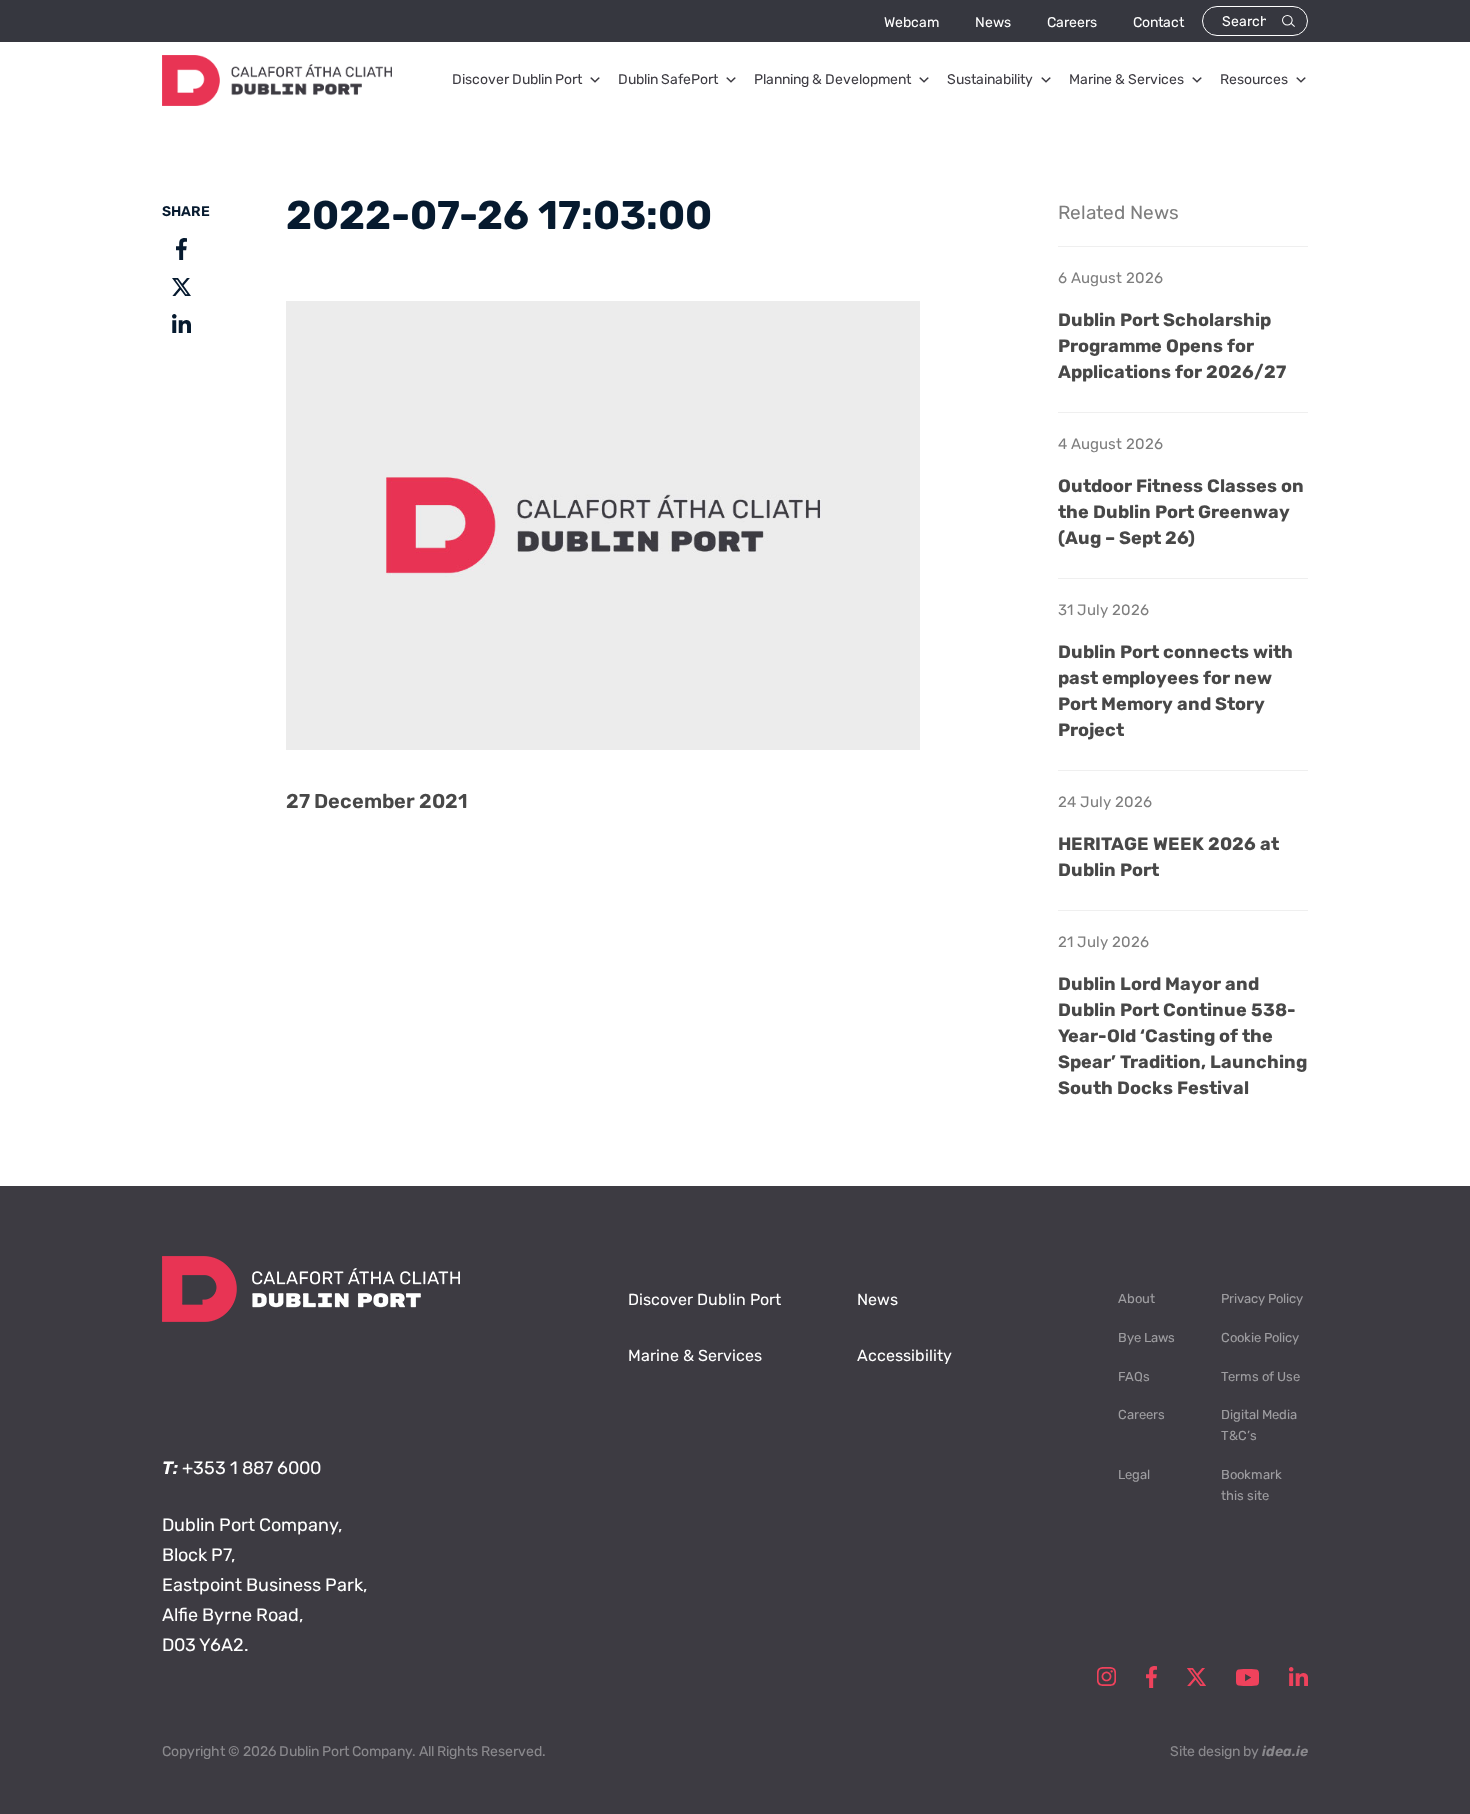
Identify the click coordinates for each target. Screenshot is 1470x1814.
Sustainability (990, 79)
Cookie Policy (1260, 1337)
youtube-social (1247, 1677)
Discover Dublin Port (517, 79)
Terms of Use (1260, 1376)
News (993, 22)
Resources (1254, 79)
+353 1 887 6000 (251, 1468)
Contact (1158, 22)
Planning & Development (832, 79)
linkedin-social (1298, 1677)
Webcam (911, 22)
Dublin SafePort (668, 79)
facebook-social (1151, 1677)
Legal (1134, 1474)
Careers (1072, 22)
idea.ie (1285, 1751)
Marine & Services (1126, 79)
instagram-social (1106, 1677)
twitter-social (1196, 1677)
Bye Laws (1146, 1337)
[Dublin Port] (277, 100)
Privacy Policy (1262, 1298)
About (1136, 1298)
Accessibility (904, 1355)
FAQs (1134, 1376)
